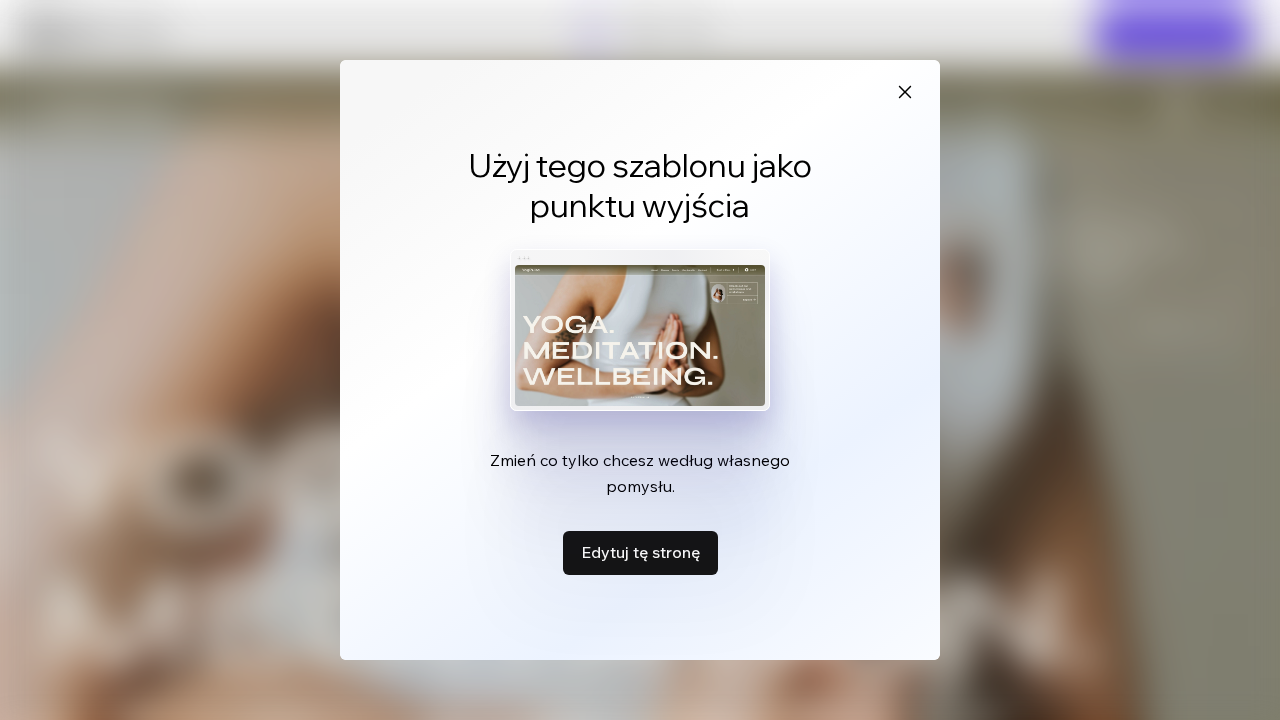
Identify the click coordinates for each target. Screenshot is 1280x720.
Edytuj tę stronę (640, 552)
